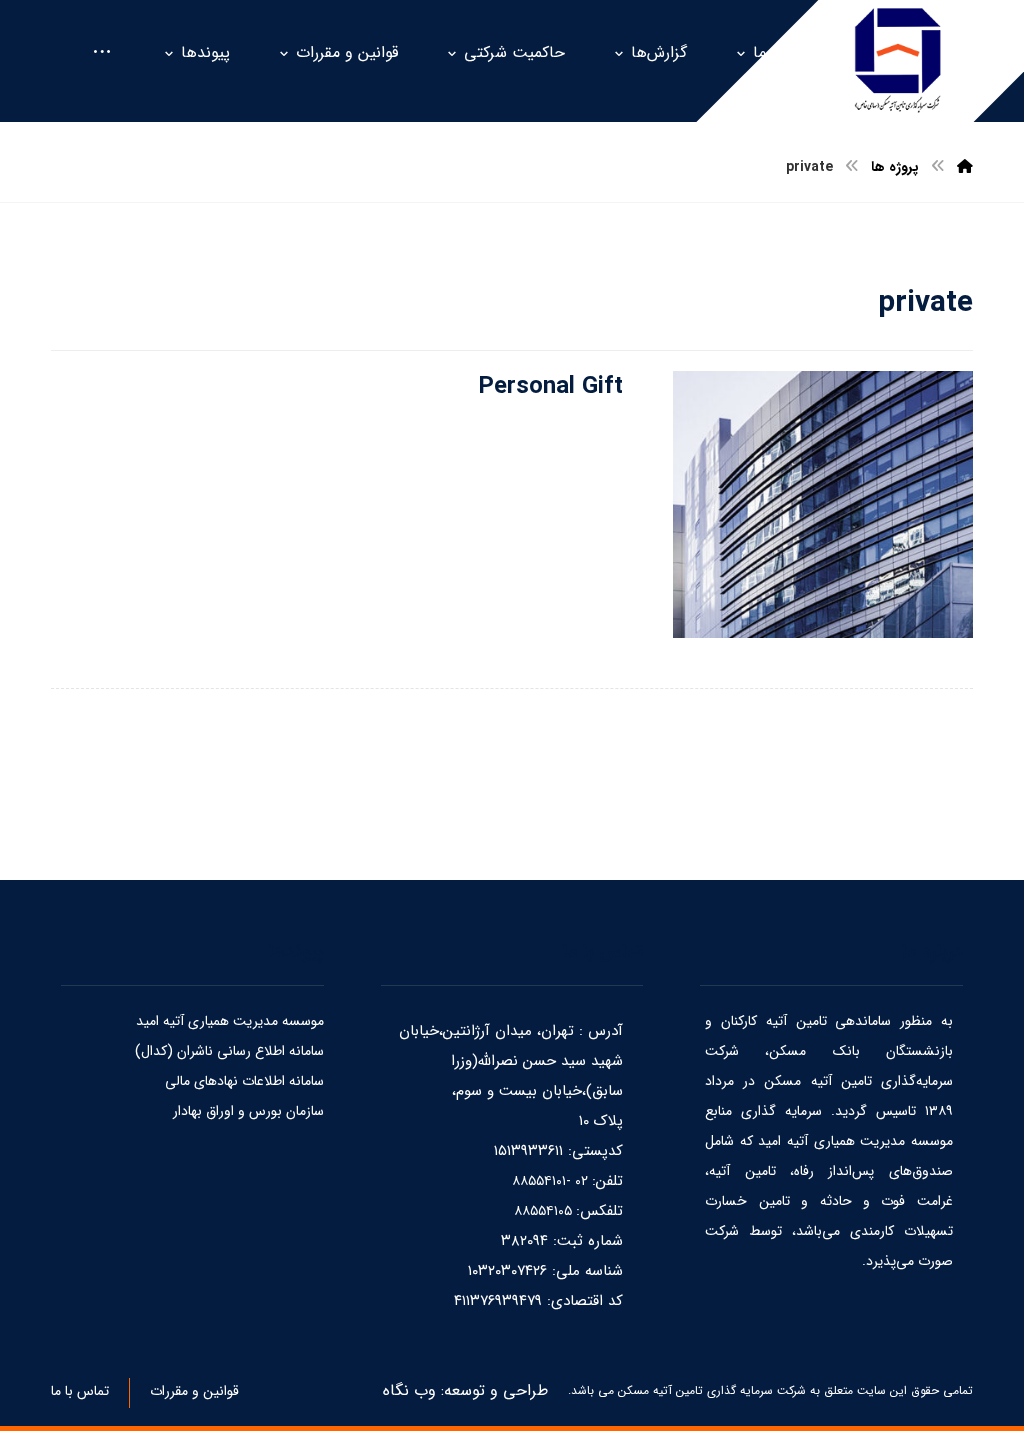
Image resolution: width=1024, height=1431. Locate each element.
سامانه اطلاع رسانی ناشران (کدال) (229, 1051)
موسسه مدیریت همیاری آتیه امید (230, 1021)
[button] (102, 53)
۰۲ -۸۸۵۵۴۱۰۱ (552, 1181)
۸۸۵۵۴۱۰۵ (545, 1211)
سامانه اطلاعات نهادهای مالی (244, 1081)
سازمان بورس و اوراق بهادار (248, 1111)
